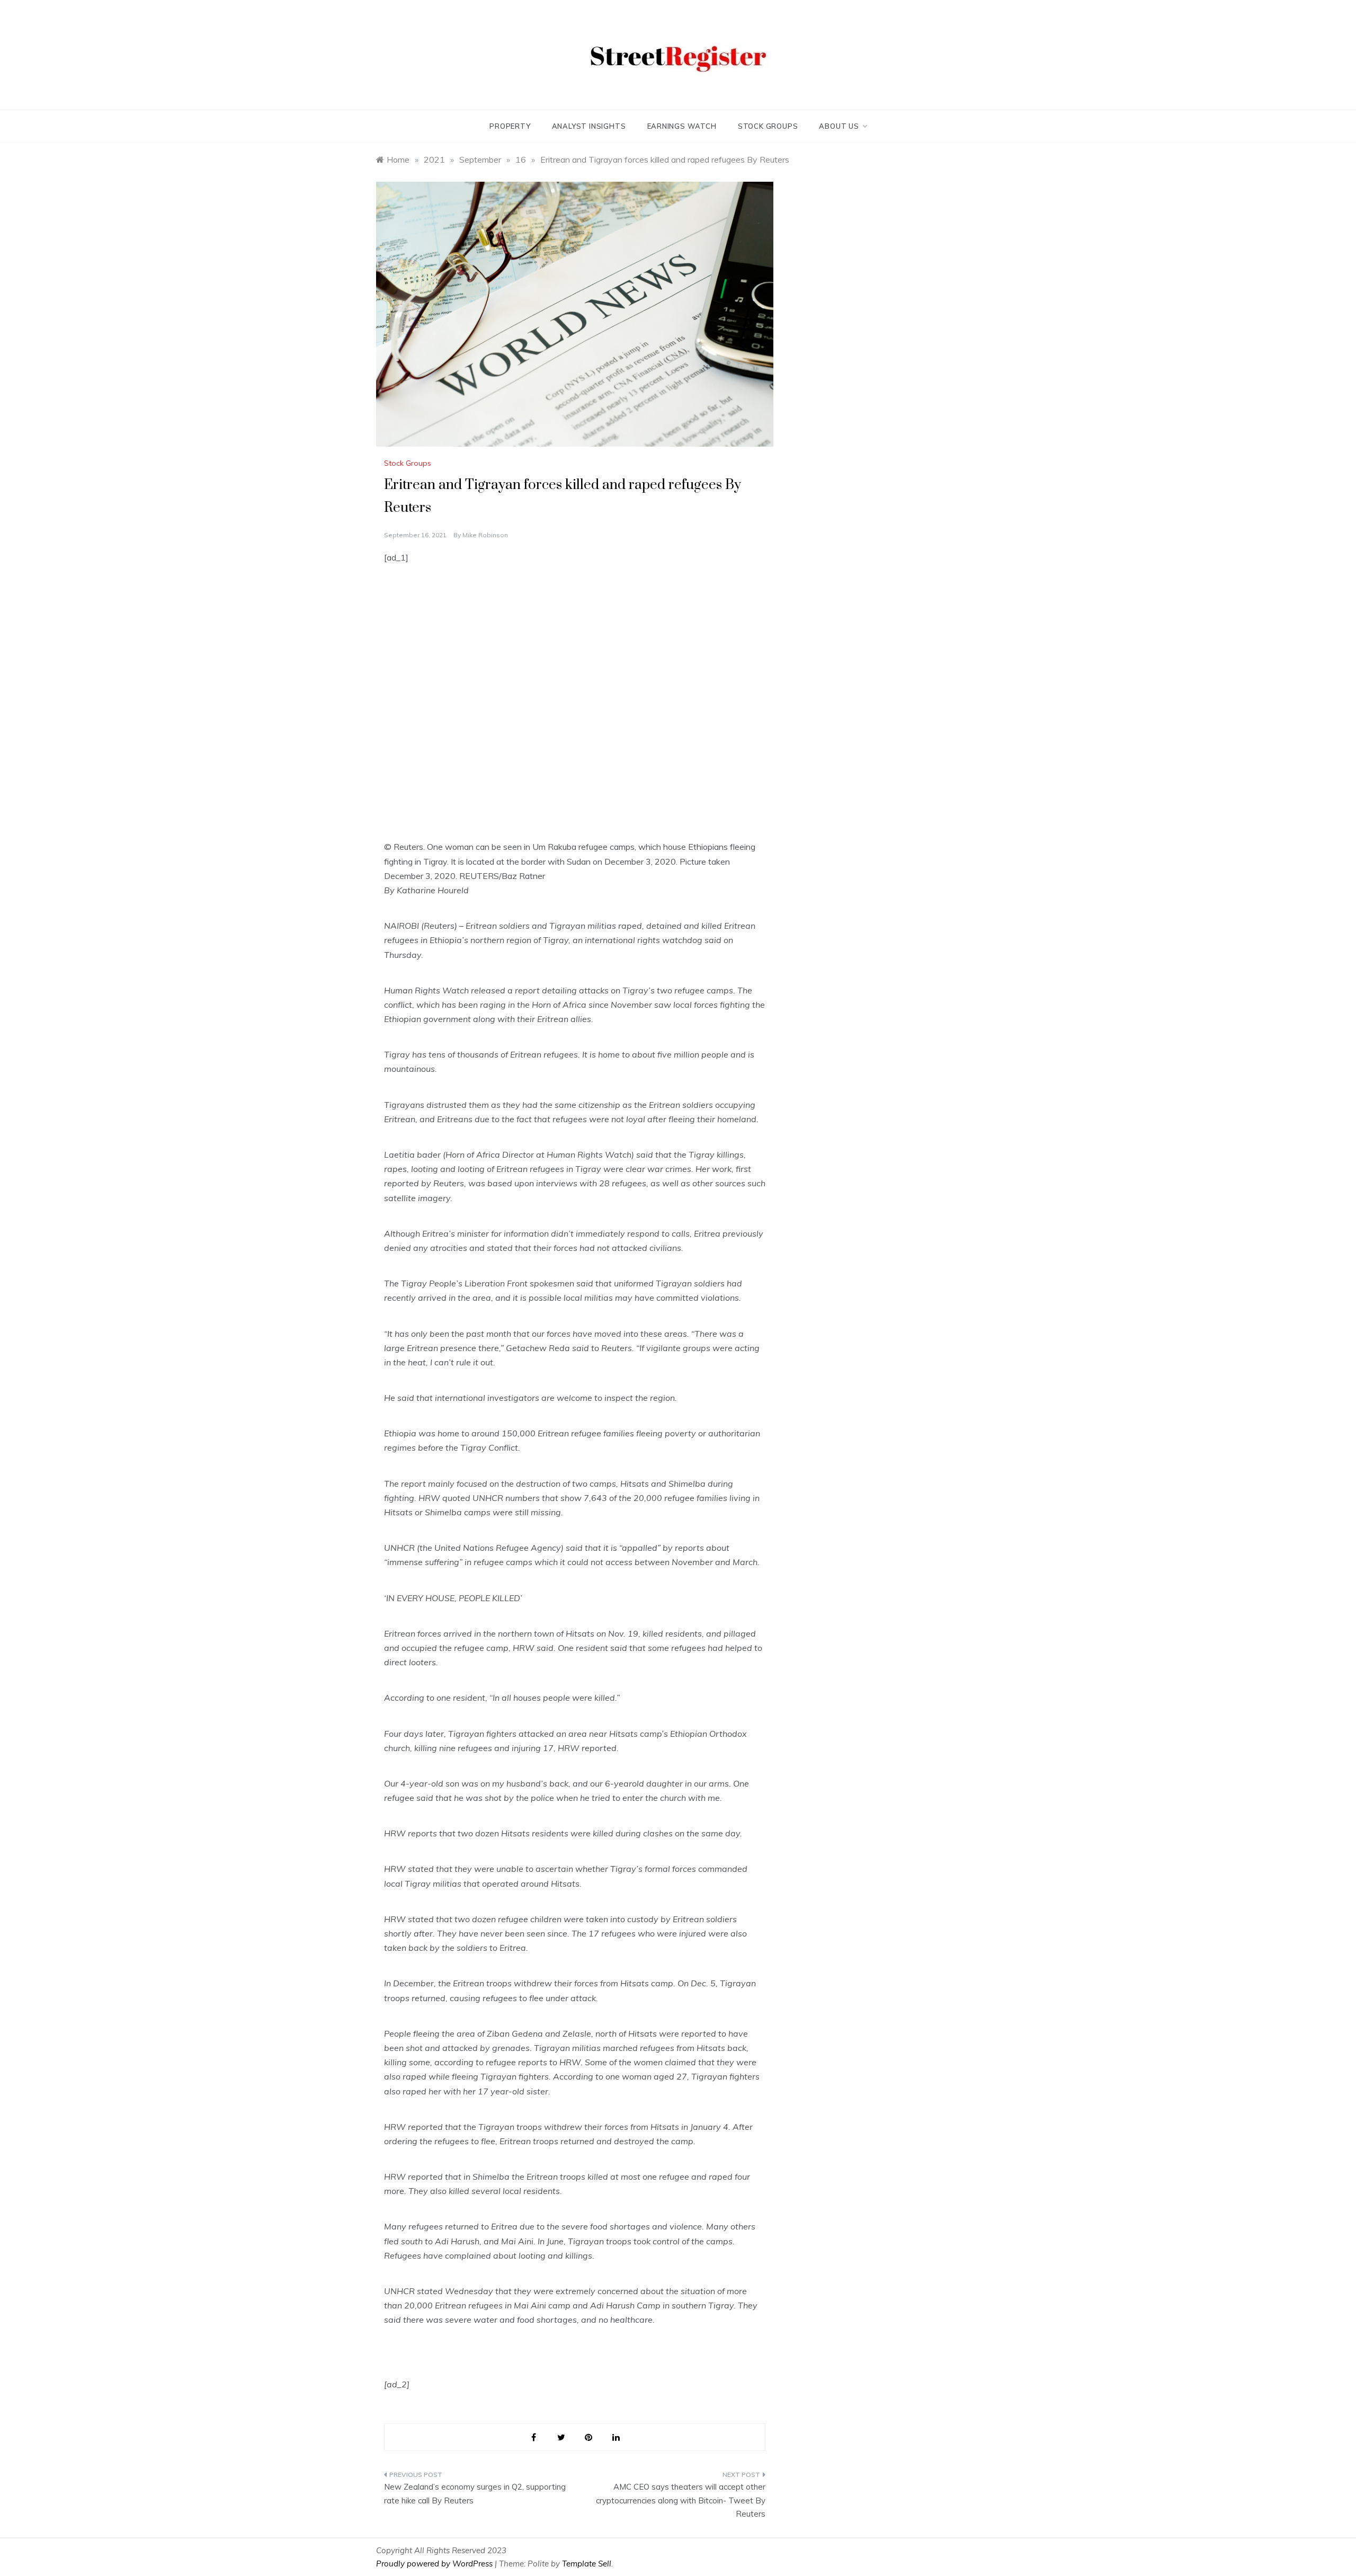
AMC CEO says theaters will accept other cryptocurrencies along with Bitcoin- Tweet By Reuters (681, 2500)
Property (510, 126)
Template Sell (587, 2564)
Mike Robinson (485, 535)
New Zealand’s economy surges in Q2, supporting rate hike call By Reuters (475, 2494)
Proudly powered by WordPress (435, 2564)
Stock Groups (768, 126)
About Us (839, 126)
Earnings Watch (682, 126)
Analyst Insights (589, 126)
